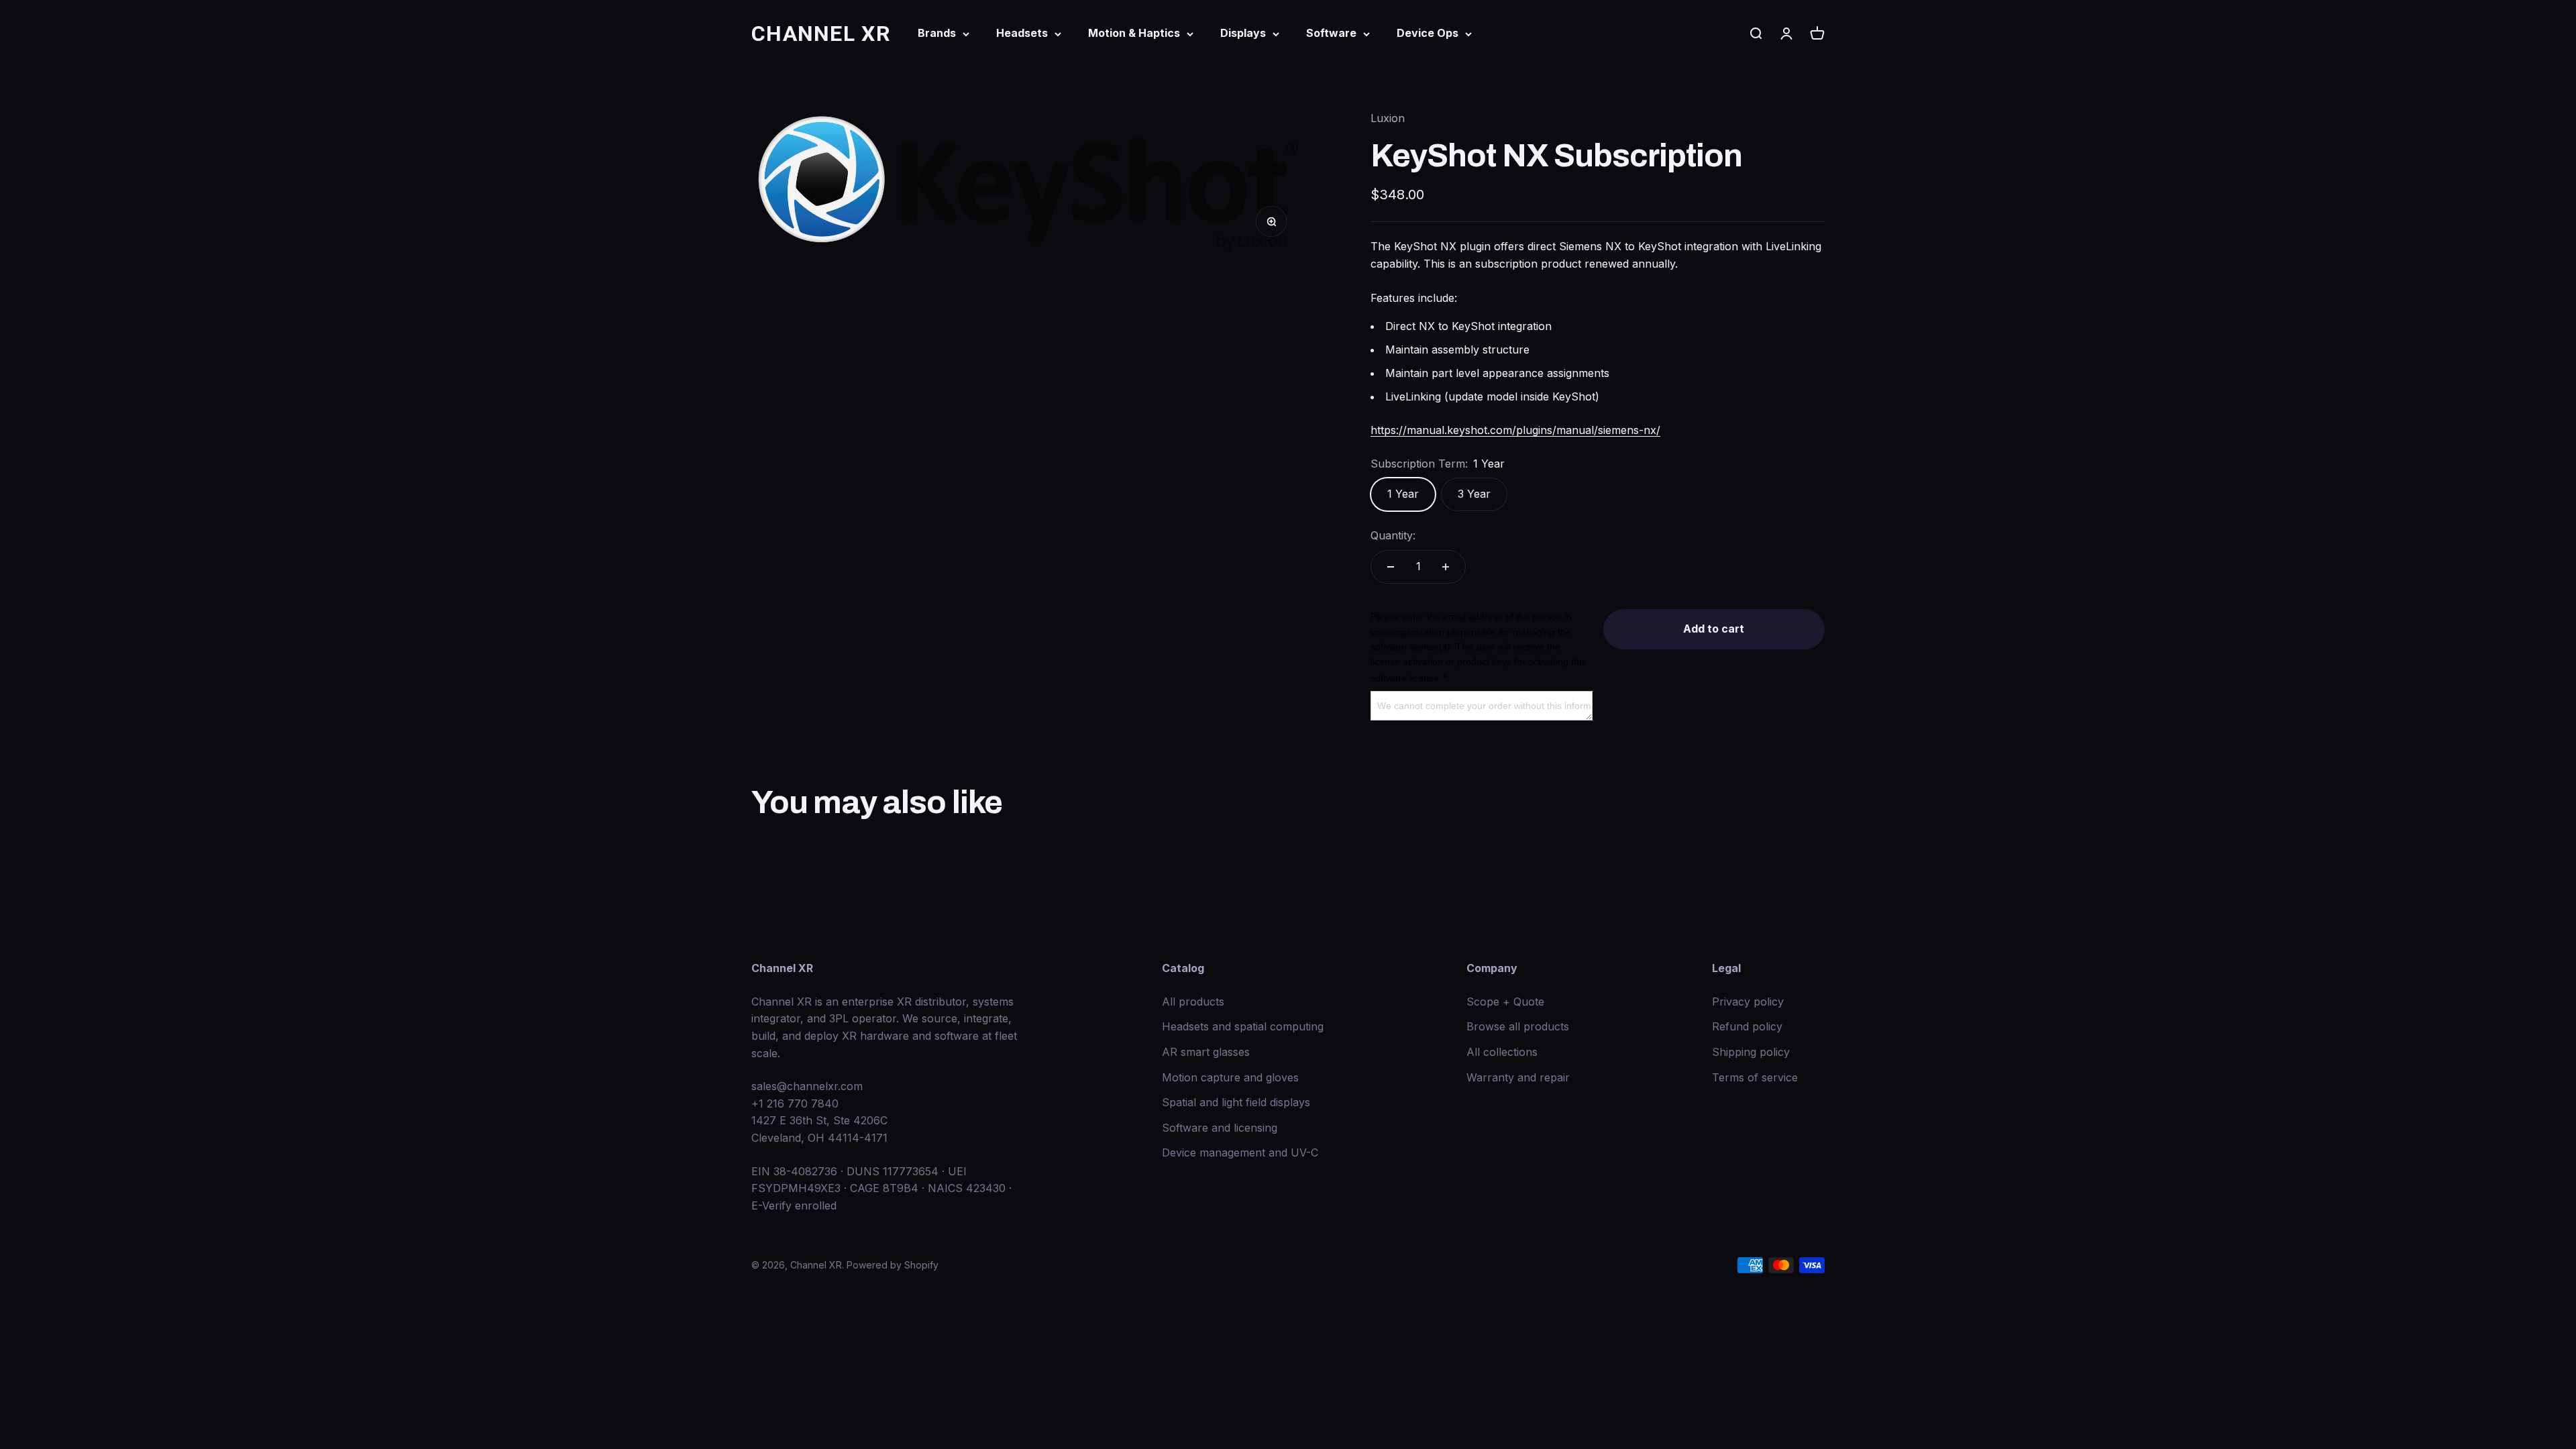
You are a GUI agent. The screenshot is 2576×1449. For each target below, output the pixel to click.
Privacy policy (1748, 1002)
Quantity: (1393, 535)
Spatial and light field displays (1236, 1102)
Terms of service (1755, 1077)
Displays (1243, 33)
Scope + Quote (1505, 1002)
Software (1331, 33)
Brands (937, 33)
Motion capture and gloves (1230, 1077)
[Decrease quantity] (1391, 567)
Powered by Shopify (893, 1265)
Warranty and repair (1518, 1077)
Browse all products (1518, 1026)
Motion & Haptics (1134, 33)
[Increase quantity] (1446, 567)
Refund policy (1747, 1026)
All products (1193, 1002)
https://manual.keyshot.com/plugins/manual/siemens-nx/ (1515, 430)
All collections (1502, 1052)
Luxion (1388, 118)
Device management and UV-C (1240, 1152)
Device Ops (1428, 33)
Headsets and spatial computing (1243, 1026)
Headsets (1022, 33)
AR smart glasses (1206, 1052)
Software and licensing (1220, 1128)
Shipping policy (1751, 1052)
